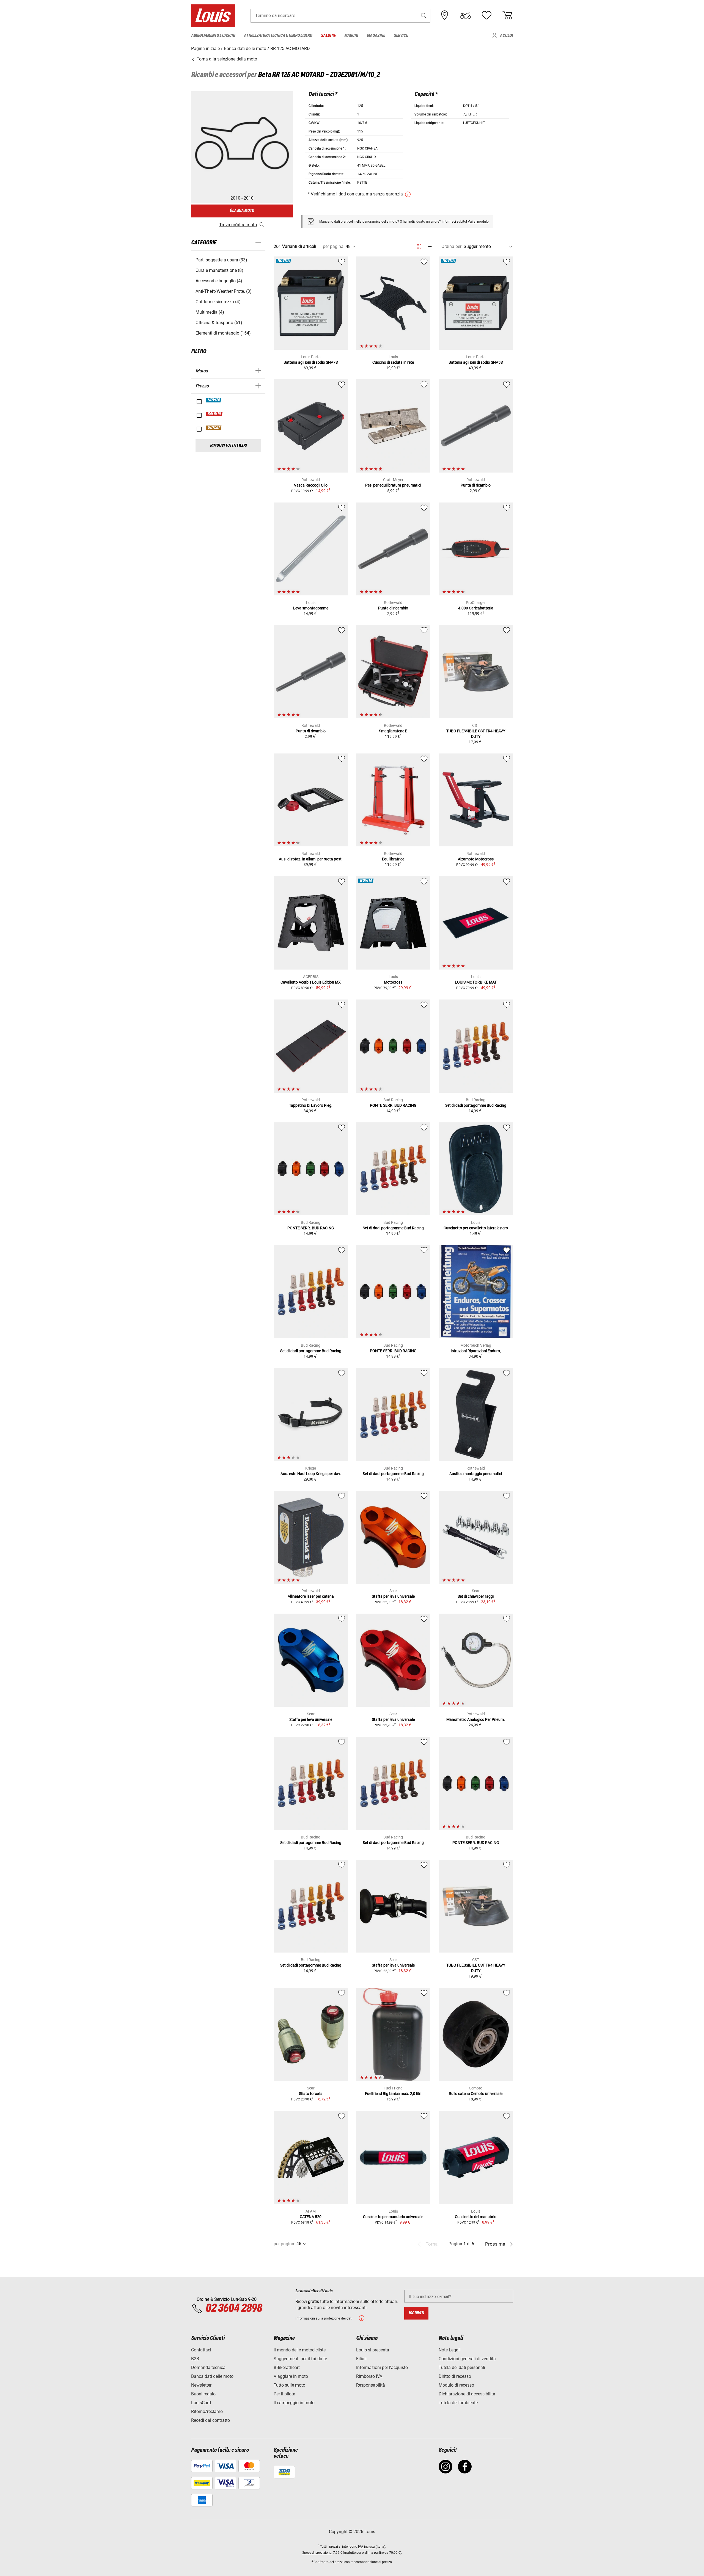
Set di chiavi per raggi (476, 1596)
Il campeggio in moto (294, 2403)
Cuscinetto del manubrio (476, 2217)
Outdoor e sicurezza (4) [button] (218, 302)
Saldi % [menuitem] (328, 36)
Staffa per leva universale (393, 1596)
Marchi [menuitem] (351, 36)
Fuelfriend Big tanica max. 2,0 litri (393, 2094)
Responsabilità (371, 2385)
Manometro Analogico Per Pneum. (476, 1719)
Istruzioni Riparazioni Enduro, (476, 1351)
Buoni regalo (203, 2394)
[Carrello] (507, 15)
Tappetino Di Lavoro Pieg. (311, 1105)
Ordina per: (452, 246)
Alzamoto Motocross (476, 859)
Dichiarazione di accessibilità (467, 2394)
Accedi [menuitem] (506, 36)
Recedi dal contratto (211, 2420)
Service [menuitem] (401, 36)
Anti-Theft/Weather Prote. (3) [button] (224, 291)
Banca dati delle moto (212, 2376)
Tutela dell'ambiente (458, 2403)
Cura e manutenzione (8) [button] (219, 270)
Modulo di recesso (456, 2385)
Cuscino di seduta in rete (393, 362)
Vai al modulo (478, 222)
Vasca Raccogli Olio (311, 485)
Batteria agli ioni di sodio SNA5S (476, 362)
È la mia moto (242, 211)
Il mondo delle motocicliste (300, 2350)
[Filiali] (445, 15)
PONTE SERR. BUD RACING (393, 1105)
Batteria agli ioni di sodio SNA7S (311, 362)
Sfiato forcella (311, 2094)
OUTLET (214, 428)
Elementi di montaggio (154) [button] (223, 333)
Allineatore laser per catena (311, 1596)
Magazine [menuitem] (376, 36)
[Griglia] (419, 245)
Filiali (361, 2359)
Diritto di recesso (455, 2376)
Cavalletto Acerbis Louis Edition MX (311, 982)
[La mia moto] (466, 15)
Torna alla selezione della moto (226, 59)
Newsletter (201, 2385)
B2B (195, 2359)
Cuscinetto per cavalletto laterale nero (476, 1228)
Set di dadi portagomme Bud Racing (476, 1105)
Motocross (393, 982)
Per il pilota (284, 2394)
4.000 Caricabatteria (476, 608)
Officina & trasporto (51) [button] (219, 323)
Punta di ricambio (476, 485)
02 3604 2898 (234, 2309)
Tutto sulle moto (289, 2385)
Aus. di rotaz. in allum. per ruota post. (311, 859)
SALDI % (215, 414)
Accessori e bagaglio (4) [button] (219, 281)
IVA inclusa (366, 2547)
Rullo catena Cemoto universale (476, 2094)
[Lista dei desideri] (486, 15)
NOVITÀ (214, 400)
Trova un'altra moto (238, 225)
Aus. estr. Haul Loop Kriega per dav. (311, 1474)
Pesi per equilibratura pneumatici (393, 485)
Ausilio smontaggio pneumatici (476, 1474)
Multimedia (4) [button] (210, 312)
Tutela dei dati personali (462, 2367)
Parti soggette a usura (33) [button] (221, 260)
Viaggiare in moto (291, 2376)
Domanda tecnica (208, 2367)
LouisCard (201, 2403)
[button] (424, 16)
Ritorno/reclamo (207, 2411)
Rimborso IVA (369, 2376)
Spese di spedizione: (317, 2553)
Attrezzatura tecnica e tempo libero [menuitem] (278, 36)
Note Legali (450, 2350)
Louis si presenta (373, 2350)
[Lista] (429, 246)
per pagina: (334, 246)
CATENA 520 (311, 2217)
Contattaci (201, 2350)
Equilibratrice (393, 859)
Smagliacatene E (393, 731)
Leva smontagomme (311, 608)
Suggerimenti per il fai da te (300, 2359)
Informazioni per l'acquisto (382, 2367)
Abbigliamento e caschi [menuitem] (213, 36)
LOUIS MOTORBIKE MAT (476, 982)
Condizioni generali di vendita (467, 2359)
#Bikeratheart (287, 2367)
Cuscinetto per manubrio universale (393, 2217)
